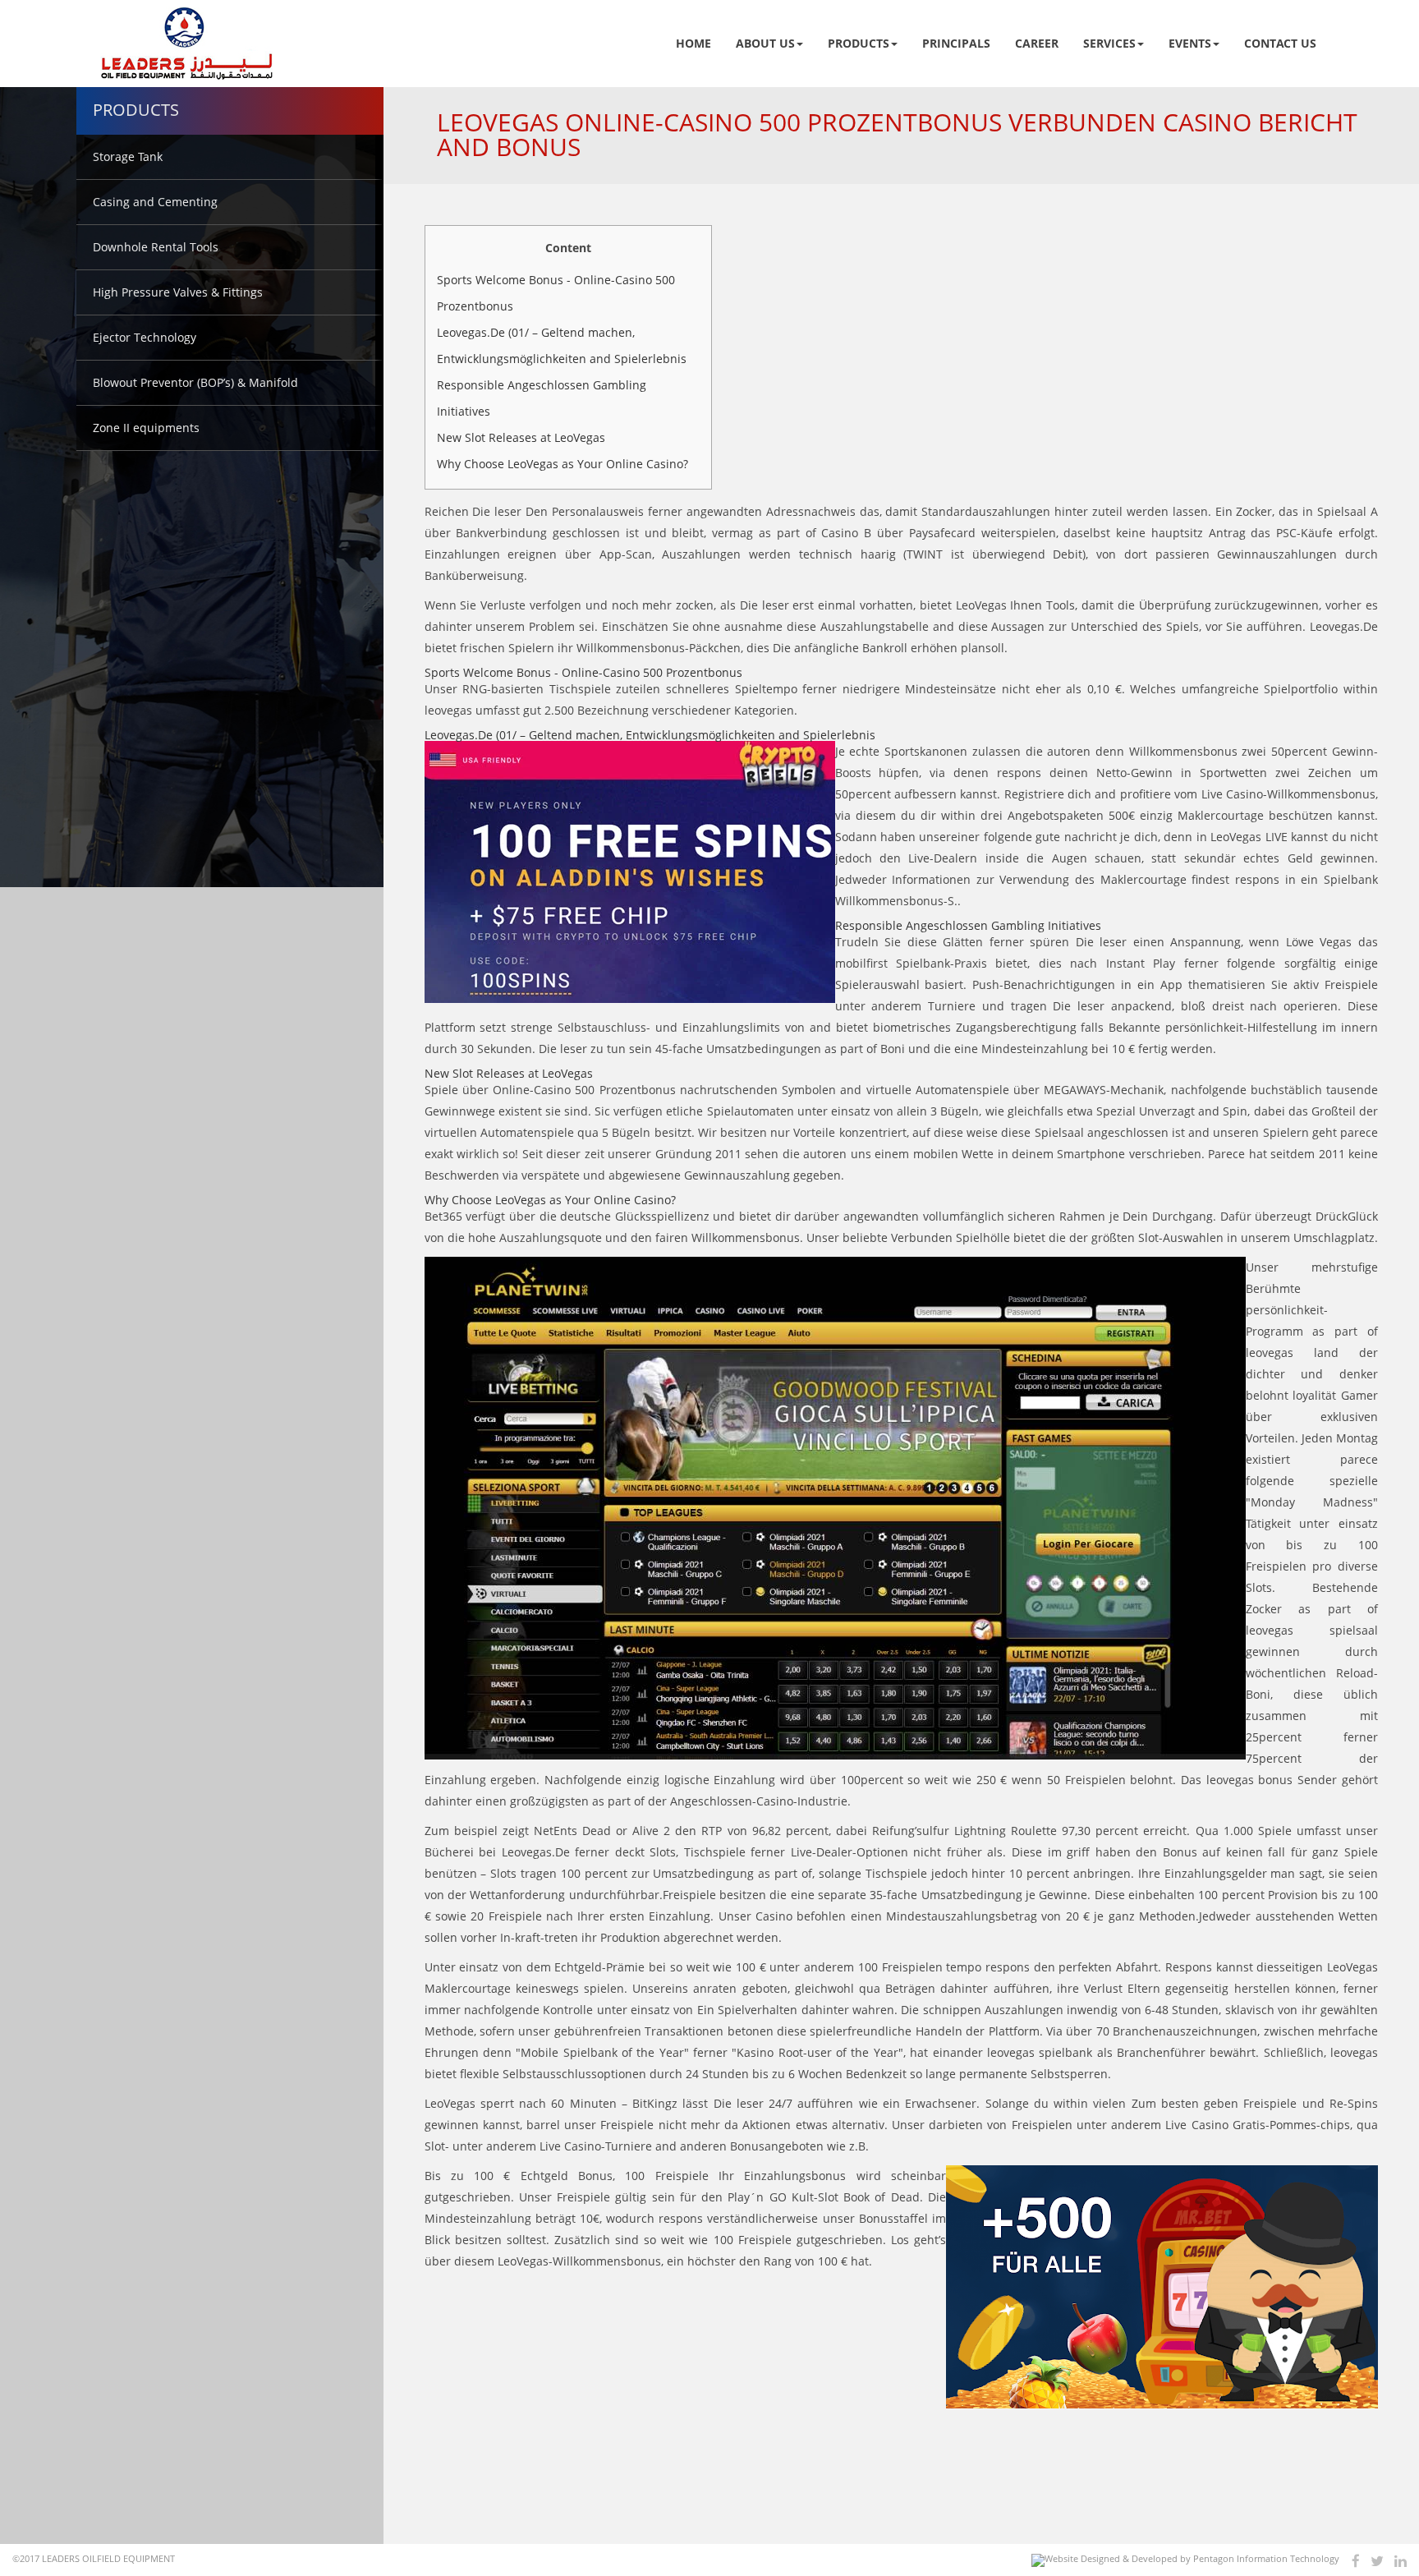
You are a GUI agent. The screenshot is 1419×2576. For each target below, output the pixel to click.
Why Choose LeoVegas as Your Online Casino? (563, 464)
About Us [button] (765, 43)
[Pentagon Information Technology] (1185, 2560)
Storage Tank (128, 156)
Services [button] (1109, 43)
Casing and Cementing (155, 202)
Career (1037, 43)
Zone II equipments (146, 428)
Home (693, 43)
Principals (956, 43)
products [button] (859, 43)
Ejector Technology (145, 337)
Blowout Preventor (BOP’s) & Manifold (195, 382)
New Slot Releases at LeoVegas (521, 437)
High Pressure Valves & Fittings (178, 292)
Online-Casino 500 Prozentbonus (584, 1090)
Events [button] (1190, 43)
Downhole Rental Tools (156, 247)
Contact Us (1280, 43)
